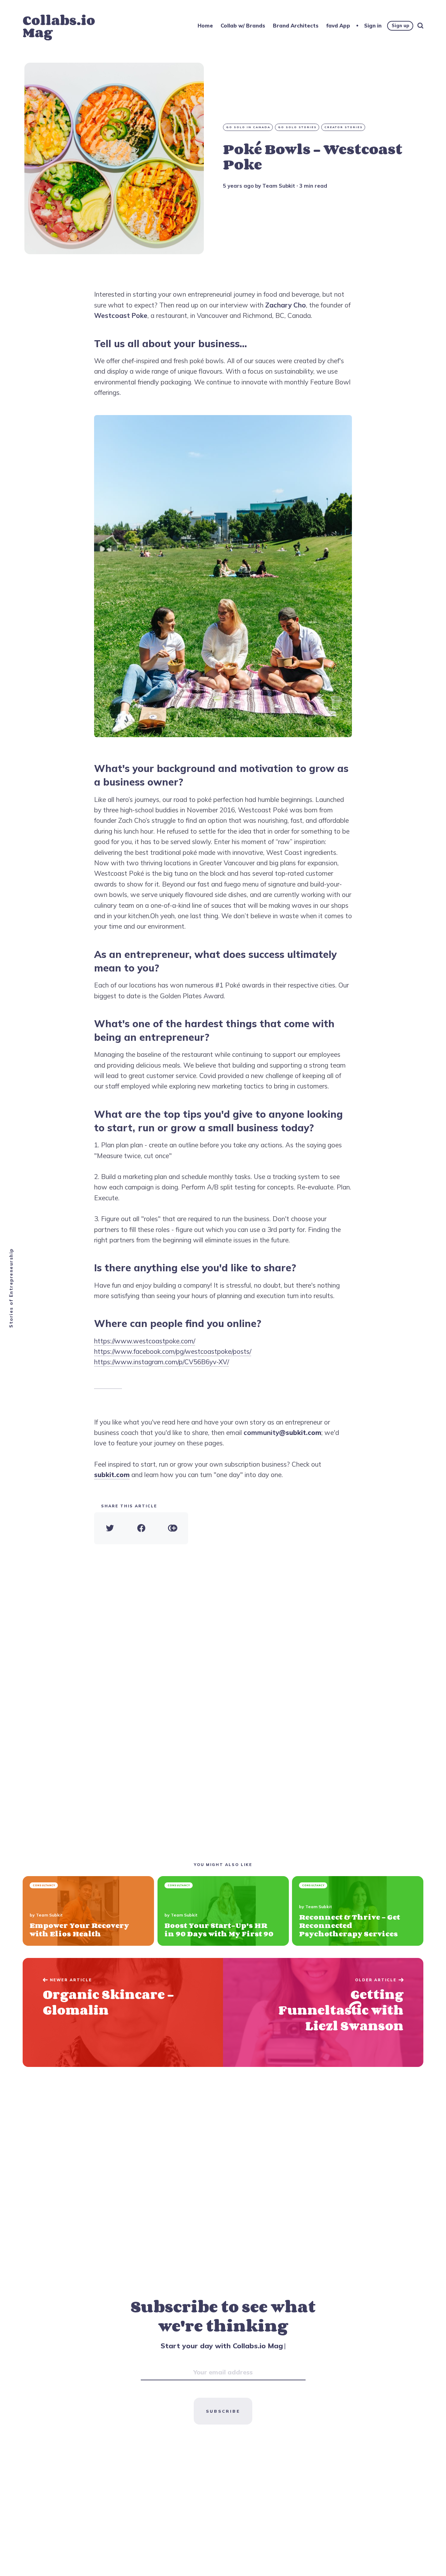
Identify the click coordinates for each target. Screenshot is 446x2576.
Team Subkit (279, 186)
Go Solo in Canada (248, 127)
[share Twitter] (110, 1528)
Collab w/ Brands (243, 26)
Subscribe (223, 2411)
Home (205, 26)
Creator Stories (344, 127)
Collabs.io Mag (59, 26)
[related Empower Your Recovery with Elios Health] (88, 1911)
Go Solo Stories (297, 127)
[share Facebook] (141, 1528)
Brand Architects (296, 26)
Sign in (373, 26)
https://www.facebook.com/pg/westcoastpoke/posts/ (173, 1351)
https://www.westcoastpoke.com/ (145, 1341)
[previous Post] (323, 2012)
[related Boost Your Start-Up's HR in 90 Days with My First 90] (223, 1911)
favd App (338, 26)
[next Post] (123, 2012)
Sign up (400, 25)
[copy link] (172, 1528)
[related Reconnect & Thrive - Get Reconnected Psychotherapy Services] (358, 1911)
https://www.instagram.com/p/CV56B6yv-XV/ (162, 1362)
